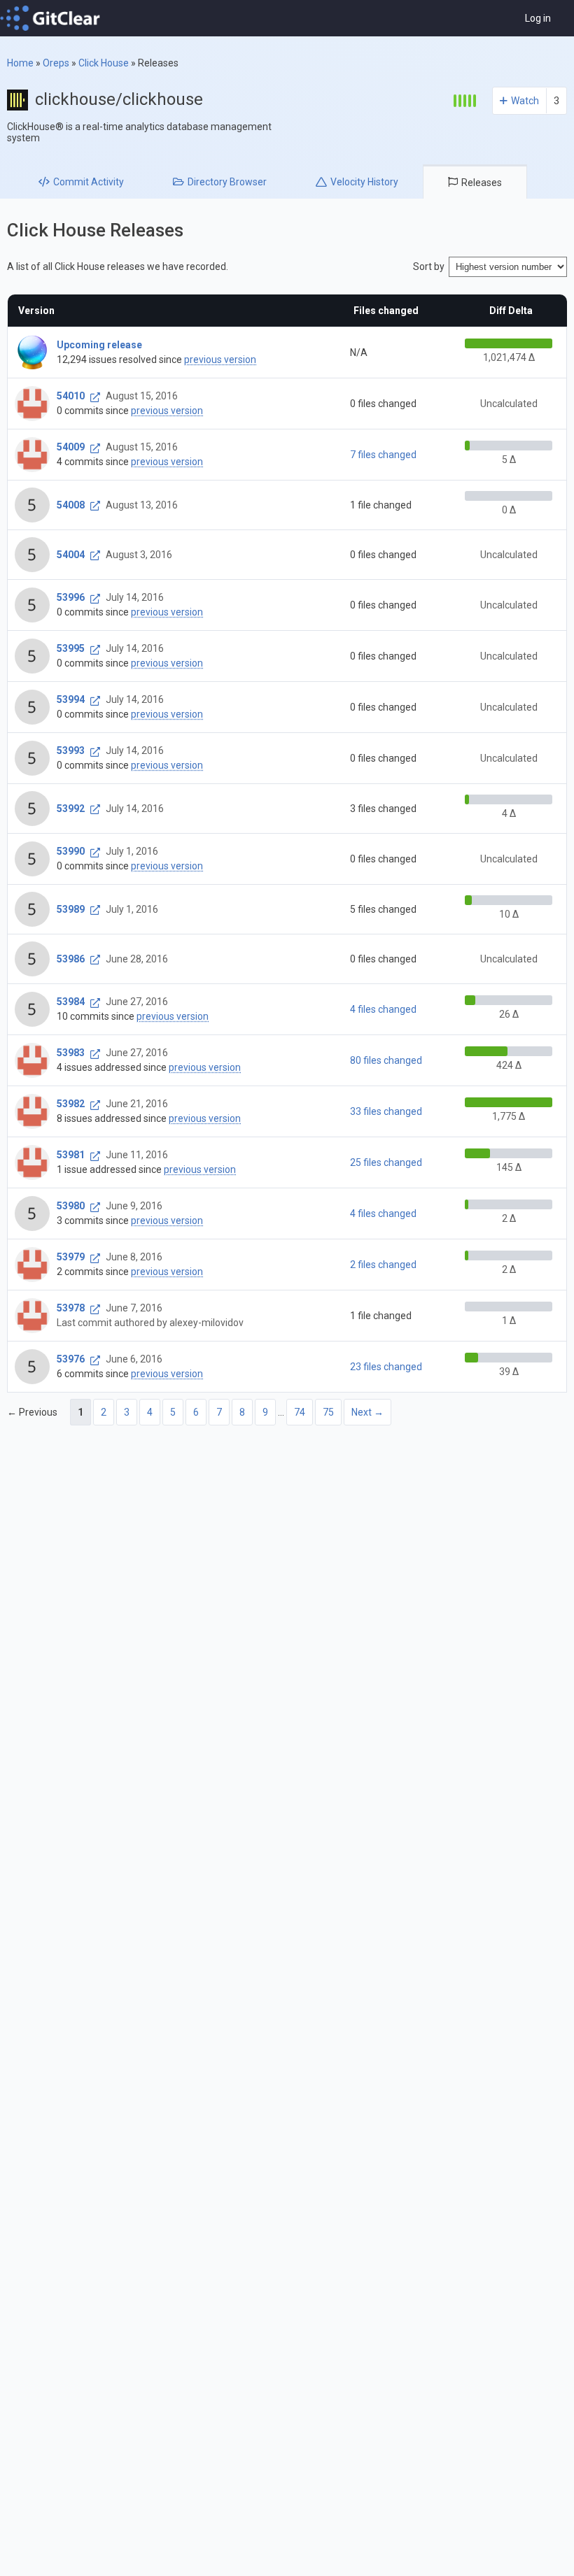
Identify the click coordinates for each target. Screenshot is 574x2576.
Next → (367, 1412)
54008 (71, 505)
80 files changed (386, 1060)
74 (300, 1412)
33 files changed (386, 1111)
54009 (71, 447)
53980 (71, 1206)
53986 (71, 959)
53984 (71, 1002)
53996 (71, 597)
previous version (220, 360)
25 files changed (386, 1162)
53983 (71, 1053)
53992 (71, 809)
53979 (71, 1257)
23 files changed (386, 1367)
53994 (71, 699)
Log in (538, 18)
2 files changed (383, 1265)
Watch (525, 101)
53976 (71, 1359)
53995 (71, 648)
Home (20, 63)
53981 (71, 1155)
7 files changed (383, 455)
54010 (71, 396)
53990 (71, 851)
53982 (71, 1104)
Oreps (56, 63)
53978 (71, 1308)
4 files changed (383, 1009)
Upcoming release (99, 345)
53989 (71, 909)
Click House (104, 63)
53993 (71, 750)
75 (328, 1412)
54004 (71, 555)
